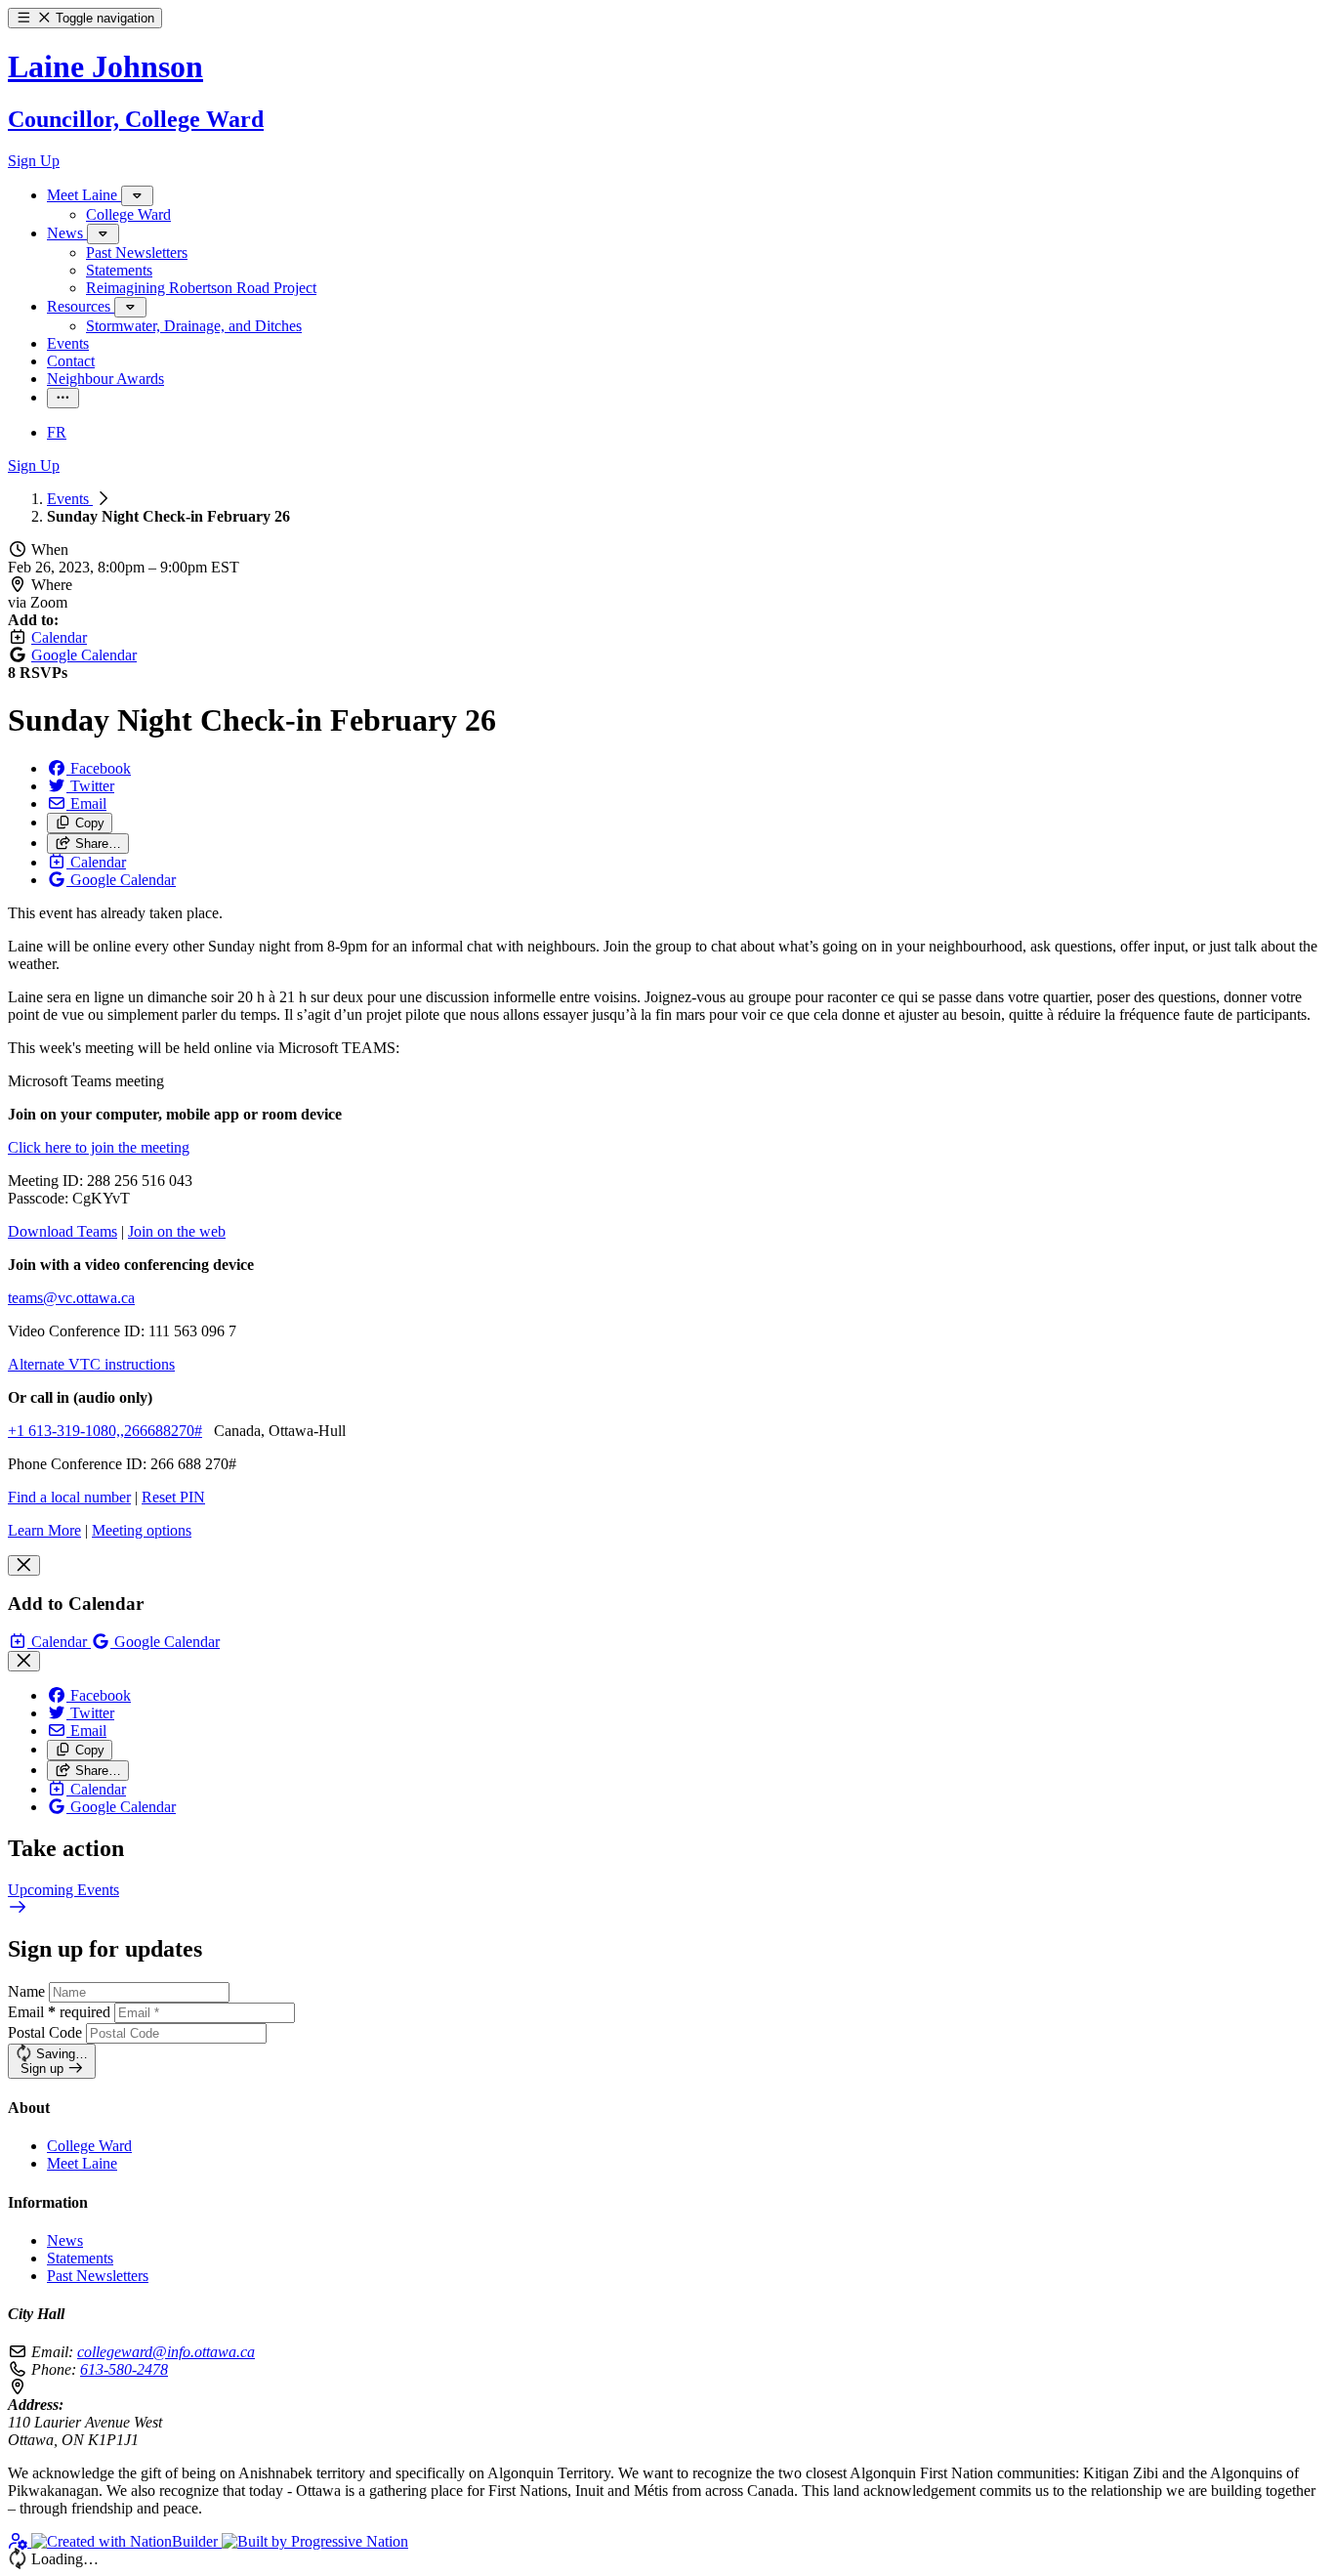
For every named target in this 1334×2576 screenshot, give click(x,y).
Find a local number (69, 1497)
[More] (137, 196)
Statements (80, 2258)
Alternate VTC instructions (91, 1364)
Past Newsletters (98, 2276)
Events (70, 499)
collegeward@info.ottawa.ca (166, 2352)
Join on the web (177, 1231)
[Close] (24, 1565)
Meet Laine (82, 2163)
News (65, 2240)
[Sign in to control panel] (20, 2541)
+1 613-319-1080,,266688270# (105, 1431)
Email (59, 2012)
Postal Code (45, 2032)
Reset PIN (173, 1497)
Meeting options (142, 1530)
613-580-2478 (124, 2369)
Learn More (44, 1530)
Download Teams (63, 1231)
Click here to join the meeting (99, 1147)
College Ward (89, 2146)
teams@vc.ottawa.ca (71, 1298)
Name (26, 1991)
